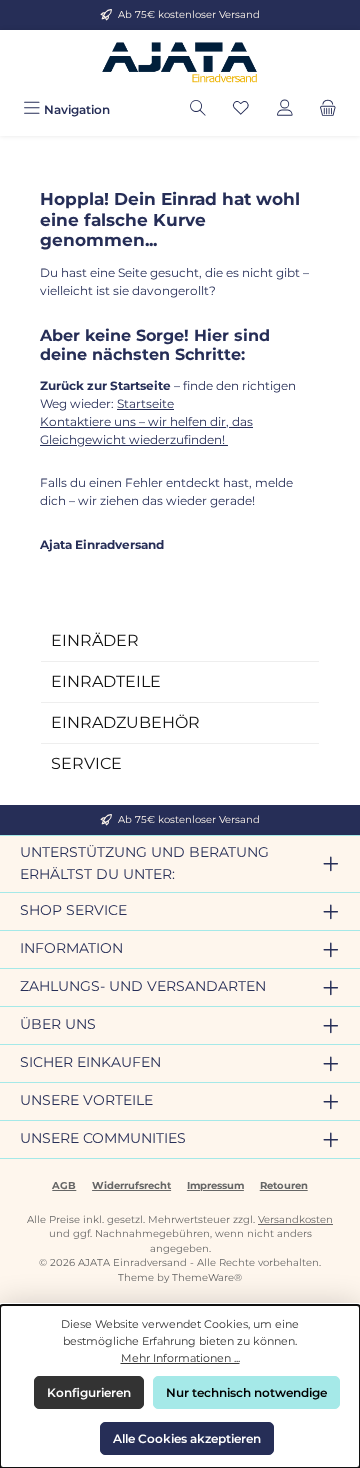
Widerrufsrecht (131, 1185)
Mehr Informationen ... (180, 1358)
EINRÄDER (95, 640)
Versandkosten (295, 1219)
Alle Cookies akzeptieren (187, 1438)
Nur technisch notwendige (246, 1392)
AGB (64, 1185)
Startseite (145, 403)
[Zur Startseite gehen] (180, 61)
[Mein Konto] (285, 109)
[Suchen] (198, 109)
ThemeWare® (207, 1277)
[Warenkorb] (328, 109)
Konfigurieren (89, 1392)
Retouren (284, 1185)
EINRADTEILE (106, 681)
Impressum (215, 1185)
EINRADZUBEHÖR (125, 722)
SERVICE (86, 763)
